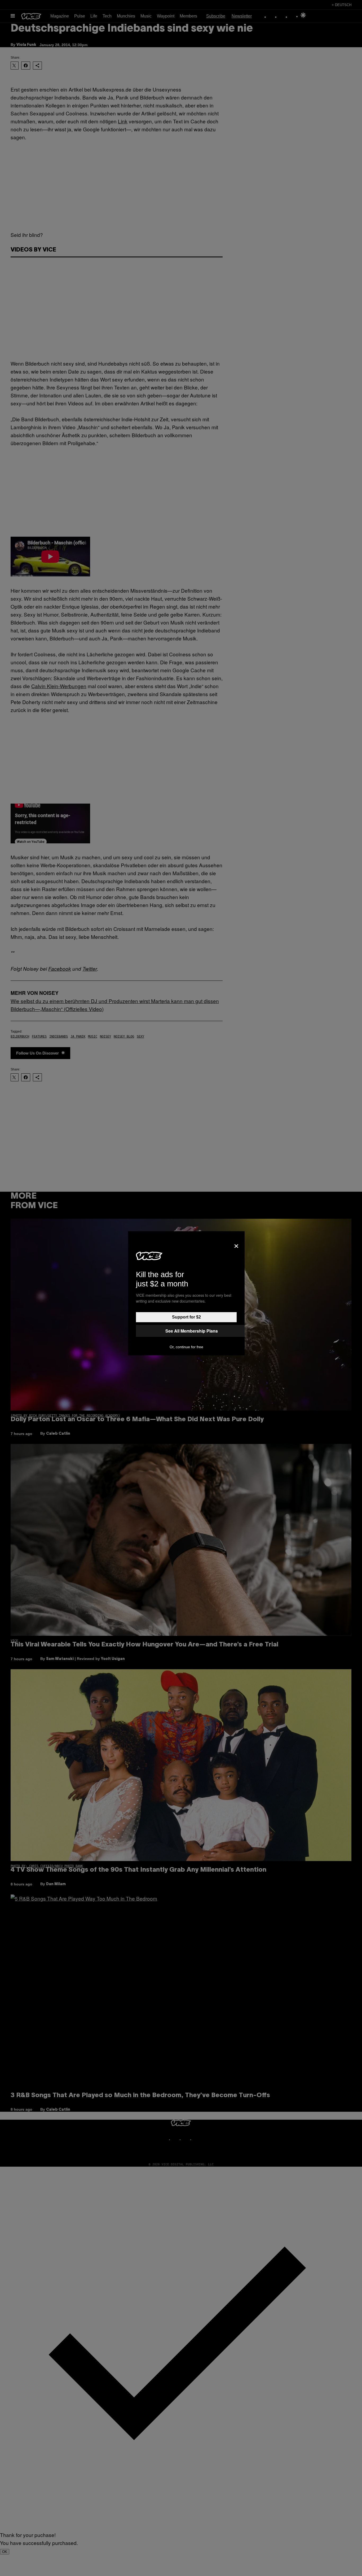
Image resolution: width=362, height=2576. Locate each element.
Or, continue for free (186, 1347)
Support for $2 (186, 1317)
